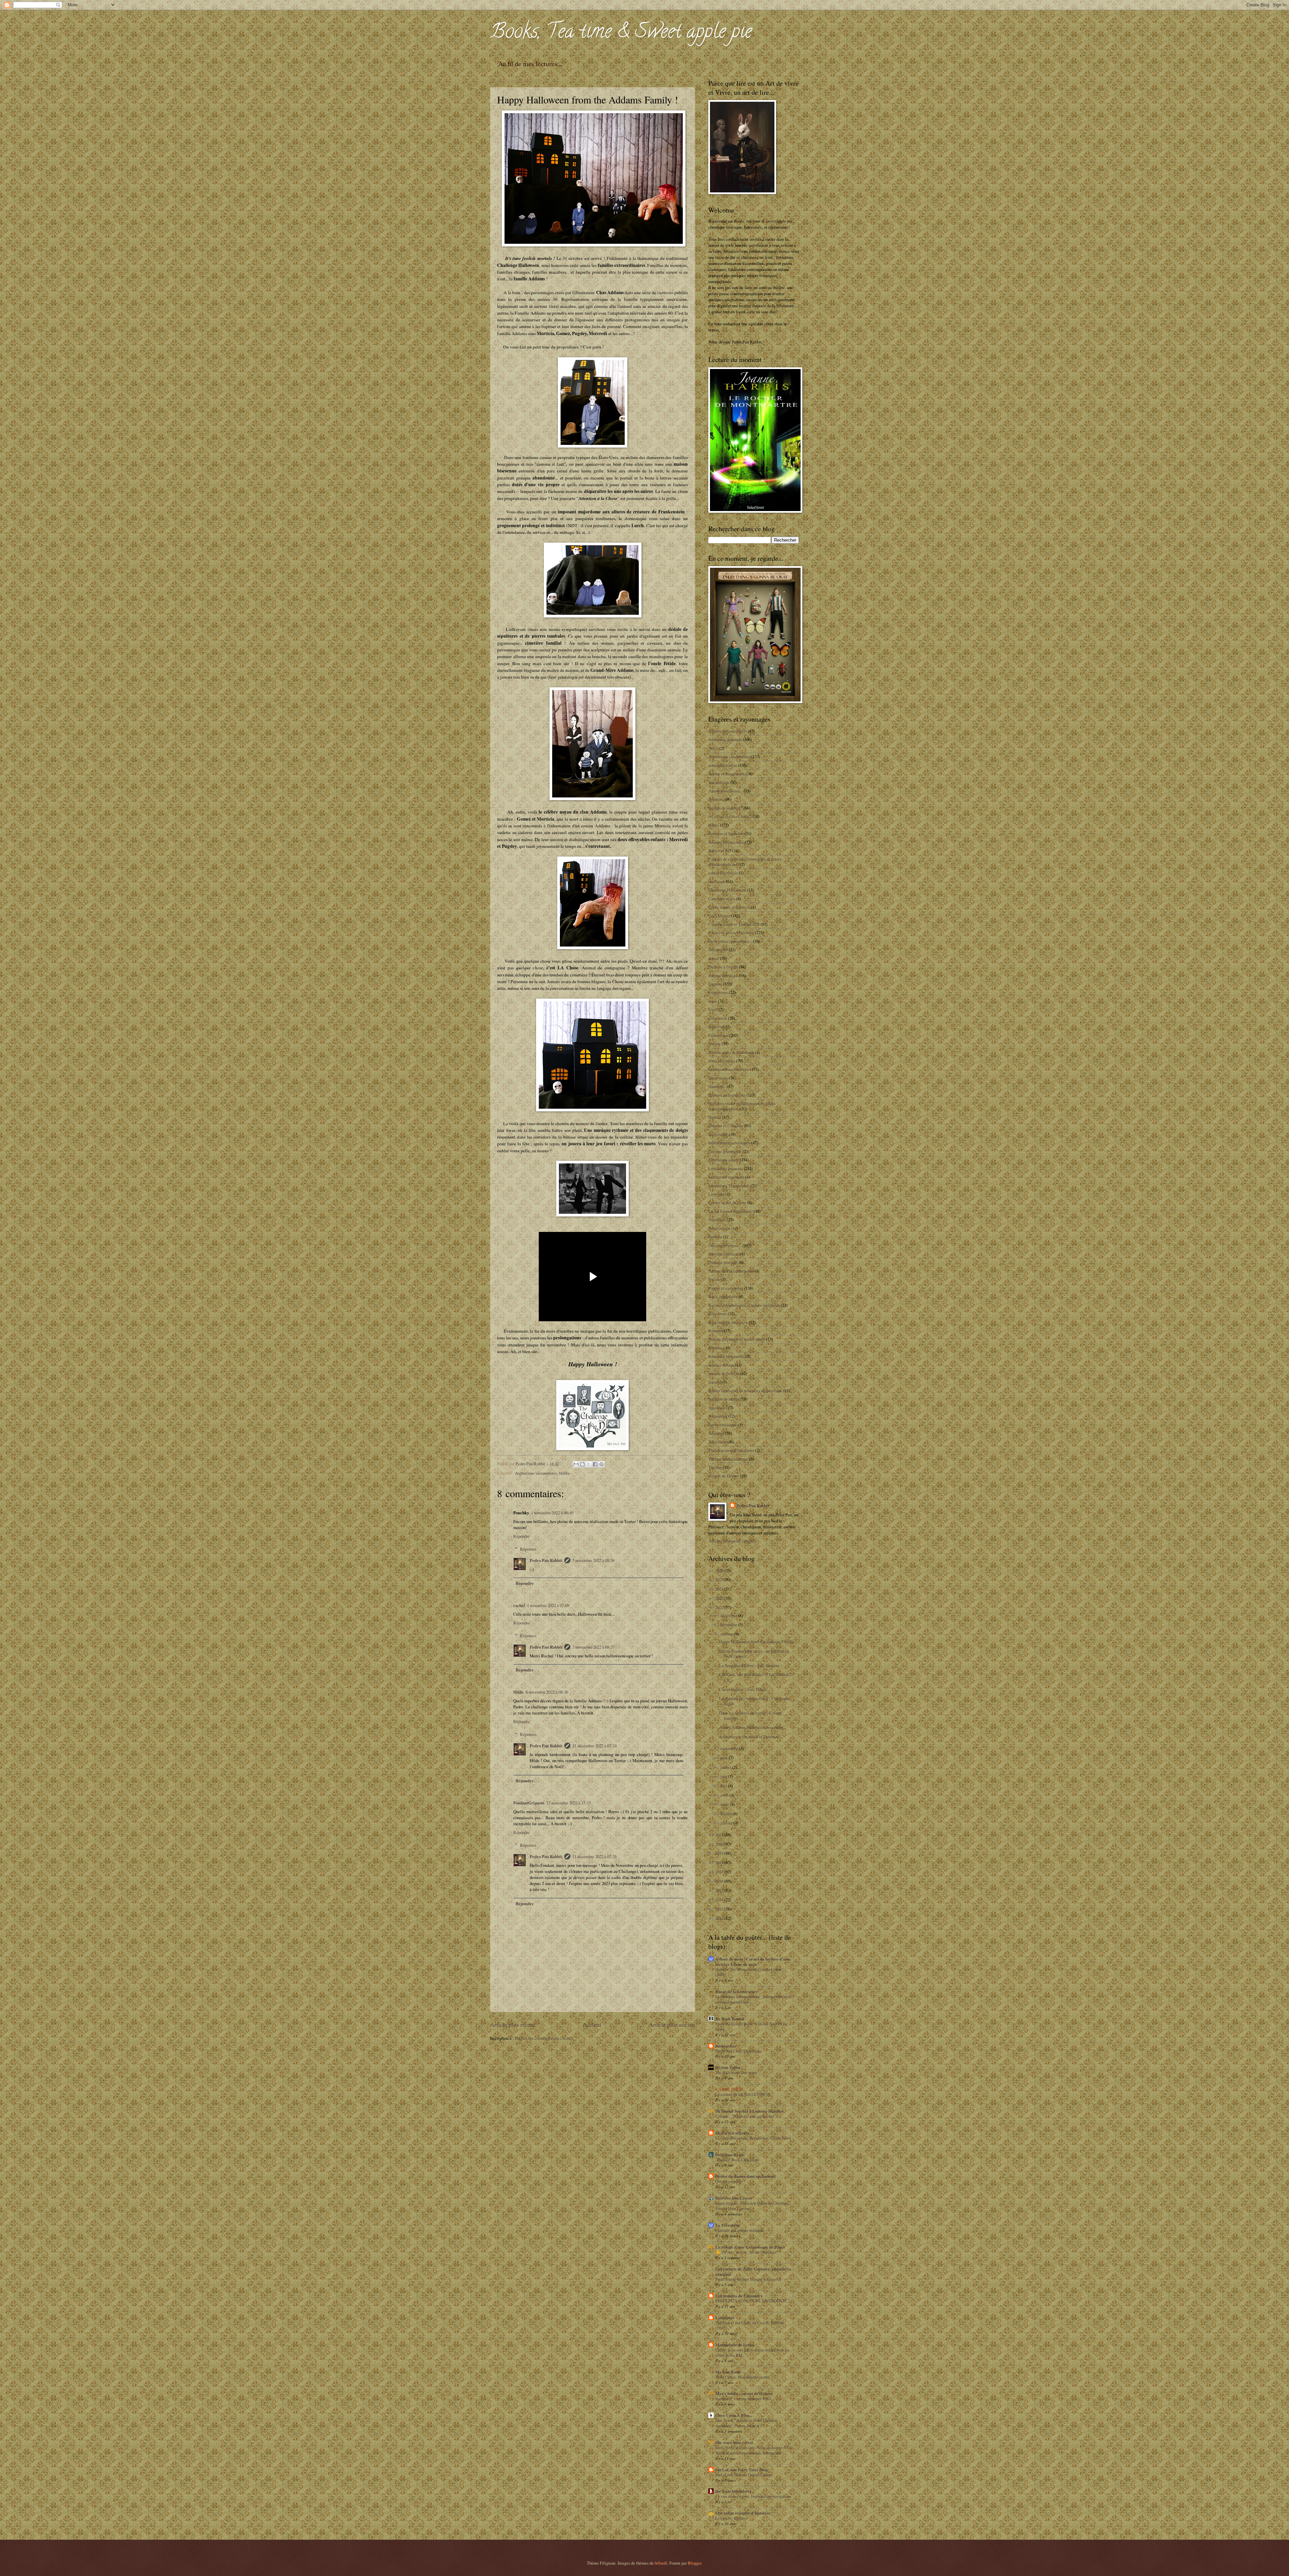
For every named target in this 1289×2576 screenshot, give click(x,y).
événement (718, 1018)
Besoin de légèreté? (725, 808)
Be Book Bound (730, 2019)
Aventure (716, 799)
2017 (720, 1872)
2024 (720, 1589)
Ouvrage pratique (723, 1262)
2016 (720, 1881)
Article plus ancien (672, 2024)
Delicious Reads (730, 2155)
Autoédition (719, 782)
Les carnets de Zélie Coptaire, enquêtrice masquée (753, 2271)
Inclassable (718, 1134)
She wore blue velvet (734, 2442)
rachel (519, 1605)
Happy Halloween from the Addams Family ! (758, 1642)
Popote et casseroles (726, 1288)
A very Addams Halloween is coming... (753, 1727)
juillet (726, 1767)
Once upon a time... (725, 1245)
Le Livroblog (727, 2225)
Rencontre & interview (728, 1322)
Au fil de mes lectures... (530, 64)
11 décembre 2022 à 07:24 (594, 1746)
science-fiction (721, 1365)
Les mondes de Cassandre (739, 2296)
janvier (727, 1823)
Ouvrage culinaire (724, 1254)
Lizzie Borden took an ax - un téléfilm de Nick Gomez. (754, 1653)
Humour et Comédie (726, 1125)
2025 (720, 1579)
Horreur (715, 1117)
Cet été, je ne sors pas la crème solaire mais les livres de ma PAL (752, 2352)
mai (724, 1786)
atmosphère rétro (723, 765)
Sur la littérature (723, 1425)
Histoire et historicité (727, 1095)
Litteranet (725, 2317)
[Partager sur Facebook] (595, 1464)
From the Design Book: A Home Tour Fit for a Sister (753, 2026)
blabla (564, 1473)
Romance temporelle (726, 1356)
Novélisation (719, 1228)
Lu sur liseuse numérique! (730, 1211)
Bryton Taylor (728, 2067)
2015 (720, 1890)
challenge (717, 881)
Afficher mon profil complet (732, 1541)
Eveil (713, 1009)
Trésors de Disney (724, 1476)
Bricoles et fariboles (726, 833)
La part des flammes (732, 2518)
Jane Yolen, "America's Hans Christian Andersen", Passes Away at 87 (746, 2423)
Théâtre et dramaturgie (728, 1459)
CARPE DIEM (729, 2089)
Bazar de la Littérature (737, 1991)
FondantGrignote (529, 1803)
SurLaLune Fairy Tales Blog (742, 2470)
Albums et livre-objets (728, 731)
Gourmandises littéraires (730, 1069)
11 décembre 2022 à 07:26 (594, 1856)
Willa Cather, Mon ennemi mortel (742, 2377)
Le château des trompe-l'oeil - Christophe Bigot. (755, 1701)
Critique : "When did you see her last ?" (747, 2116)
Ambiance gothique (725, 739)
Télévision (717, 1442)
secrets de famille (724, 1373)
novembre (729, 1624)
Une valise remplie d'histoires (743, 2513)
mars (725, 1804)
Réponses (528, 1549)
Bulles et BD (720, 850)
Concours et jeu (722, 899)
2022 (720, 1607)
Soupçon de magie (724, 1399)
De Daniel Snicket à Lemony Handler (750, 2111)
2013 (720, 1909)
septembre (730, 1748)
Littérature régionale (726, 1177)
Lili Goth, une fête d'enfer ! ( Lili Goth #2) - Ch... (756, 1677)
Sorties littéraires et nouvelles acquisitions (745, 1390)
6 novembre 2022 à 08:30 (547, 1692)
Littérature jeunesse (726, 1168)
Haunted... (717, 1086)
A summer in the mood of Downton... (750, 1737)
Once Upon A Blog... (734, 2415)
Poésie (714, 1279)
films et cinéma (722, 1061)
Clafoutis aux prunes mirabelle (740, 2230)
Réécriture (718, 1314)
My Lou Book (728, 2372)
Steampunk (718, 1416)
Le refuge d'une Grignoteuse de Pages (750, 2247)
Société (715, 1382)
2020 (720, 1844)
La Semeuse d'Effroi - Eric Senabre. (750, 1665)
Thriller (715, 1467)
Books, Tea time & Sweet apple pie (621, 33)
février (727, 1813)
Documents (718, 950)
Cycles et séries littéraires (731, 932)
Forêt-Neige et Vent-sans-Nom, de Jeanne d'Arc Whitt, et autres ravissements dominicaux (754, 2450)
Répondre (521, 1536)
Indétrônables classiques (729, 1143)
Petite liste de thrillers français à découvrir (748, 2279)
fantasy (714, 1044)
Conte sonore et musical (729, 907)
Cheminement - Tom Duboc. (743, 1689)
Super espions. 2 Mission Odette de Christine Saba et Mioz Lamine (751, 2206)
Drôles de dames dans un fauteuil (746, 2176)
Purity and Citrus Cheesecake (739, 2051)
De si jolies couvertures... (730, 941)
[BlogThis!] (582, 1464)
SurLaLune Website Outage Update (744, 2475)
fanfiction (717, 1026)
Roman (714, 1331)
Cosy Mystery (720, 916)
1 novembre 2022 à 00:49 (552, 1513)
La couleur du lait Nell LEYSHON (743, 2094)
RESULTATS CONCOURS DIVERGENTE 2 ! (754, 2301)
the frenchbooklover (734, 2491)
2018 (720, 1862)
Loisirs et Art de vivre (727, 1202)
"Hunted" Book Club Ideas (737, 2160)
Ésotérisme (718, 992)
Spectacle (717, 1408)
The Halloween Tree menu (736, 2072)
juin (724, 1776)
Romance (717, 1348)
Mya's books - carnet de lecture (744, 2393)
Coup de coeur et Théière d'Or (734, 924)
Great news (718, 1078)
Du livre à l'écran (723, 967)
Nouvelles (717, 1220)
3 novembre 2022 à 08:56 (593, 1560)
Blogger (695, 2563)
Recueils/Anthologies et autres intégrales (744, 1305)
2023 (720, 1598)
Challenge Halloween (727, 890)
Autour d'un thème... (725, 791)
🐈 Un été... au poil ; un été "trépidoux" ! (748, 2252)
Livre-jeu (716, 1194)
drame (714, 958)
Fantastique (718, 1035)
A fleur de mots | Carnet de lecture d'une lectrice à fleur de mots (753, 1962)
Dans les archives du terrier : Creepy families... (750, 1715)
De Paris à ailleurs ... (734, 2133)
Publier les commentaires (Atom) (544, 2038)
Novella (715, 1237)
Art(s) (713, 748)
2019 (720, 1853)
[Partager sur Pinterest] (602, 1464)
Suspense (716, 1433)
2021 (720, 1835)
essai (713, 1001)
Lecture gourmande (725, 1151)
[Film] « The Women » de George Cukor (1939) (748, 1972)
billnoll (661, 2563)
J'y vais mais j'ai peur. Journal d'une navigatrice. (753, 2496)
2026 (720, 1570)
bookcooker (726, 2046)
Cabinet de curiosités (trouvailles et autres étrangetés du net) (745, 861)
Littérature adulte (724, 1160)
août (725, 1758)
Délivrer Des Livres (734, 2198)
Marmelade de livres (734, 2345)
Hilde (518, 1692)
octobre (727, 1634)
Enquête (715, 984)
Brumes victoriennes (726, 842)
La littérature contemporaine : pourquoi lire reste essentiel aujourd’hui (753, 1999)
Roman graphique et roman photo (737, 1339)
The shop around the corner (731, 1450)
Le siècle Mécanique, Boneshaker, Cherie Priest (753, 2138)
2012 (720, 1918)
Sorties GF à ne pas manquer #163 (743, 2398)
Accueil (592, 2024)
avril (725, 1795)
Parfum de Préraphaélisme (731, 1271)
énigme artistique (723, 975)
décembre (729, 1615)
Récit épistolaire (723, 1296)
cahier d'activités (723, 873)
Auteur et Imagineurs (726, 774)
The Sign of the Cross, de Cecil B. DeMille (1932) (750, 2325)
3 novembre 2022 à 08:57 (593, 1647)
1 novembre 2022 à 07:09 (548, 1605)
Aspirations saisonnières (536, 1473)
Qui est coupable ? (730, 2181)
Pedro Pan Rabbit (546, 1560)
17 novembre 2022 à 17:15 (569, 1803)
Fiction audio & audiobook (731, 1052)
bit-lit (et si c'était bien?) (730, 816)
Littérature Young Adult (729, 1186)
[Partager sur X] (589, 1464)
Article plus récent (513, 2024)
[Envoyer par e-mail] (576, 1464)
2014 (720, 1900)
